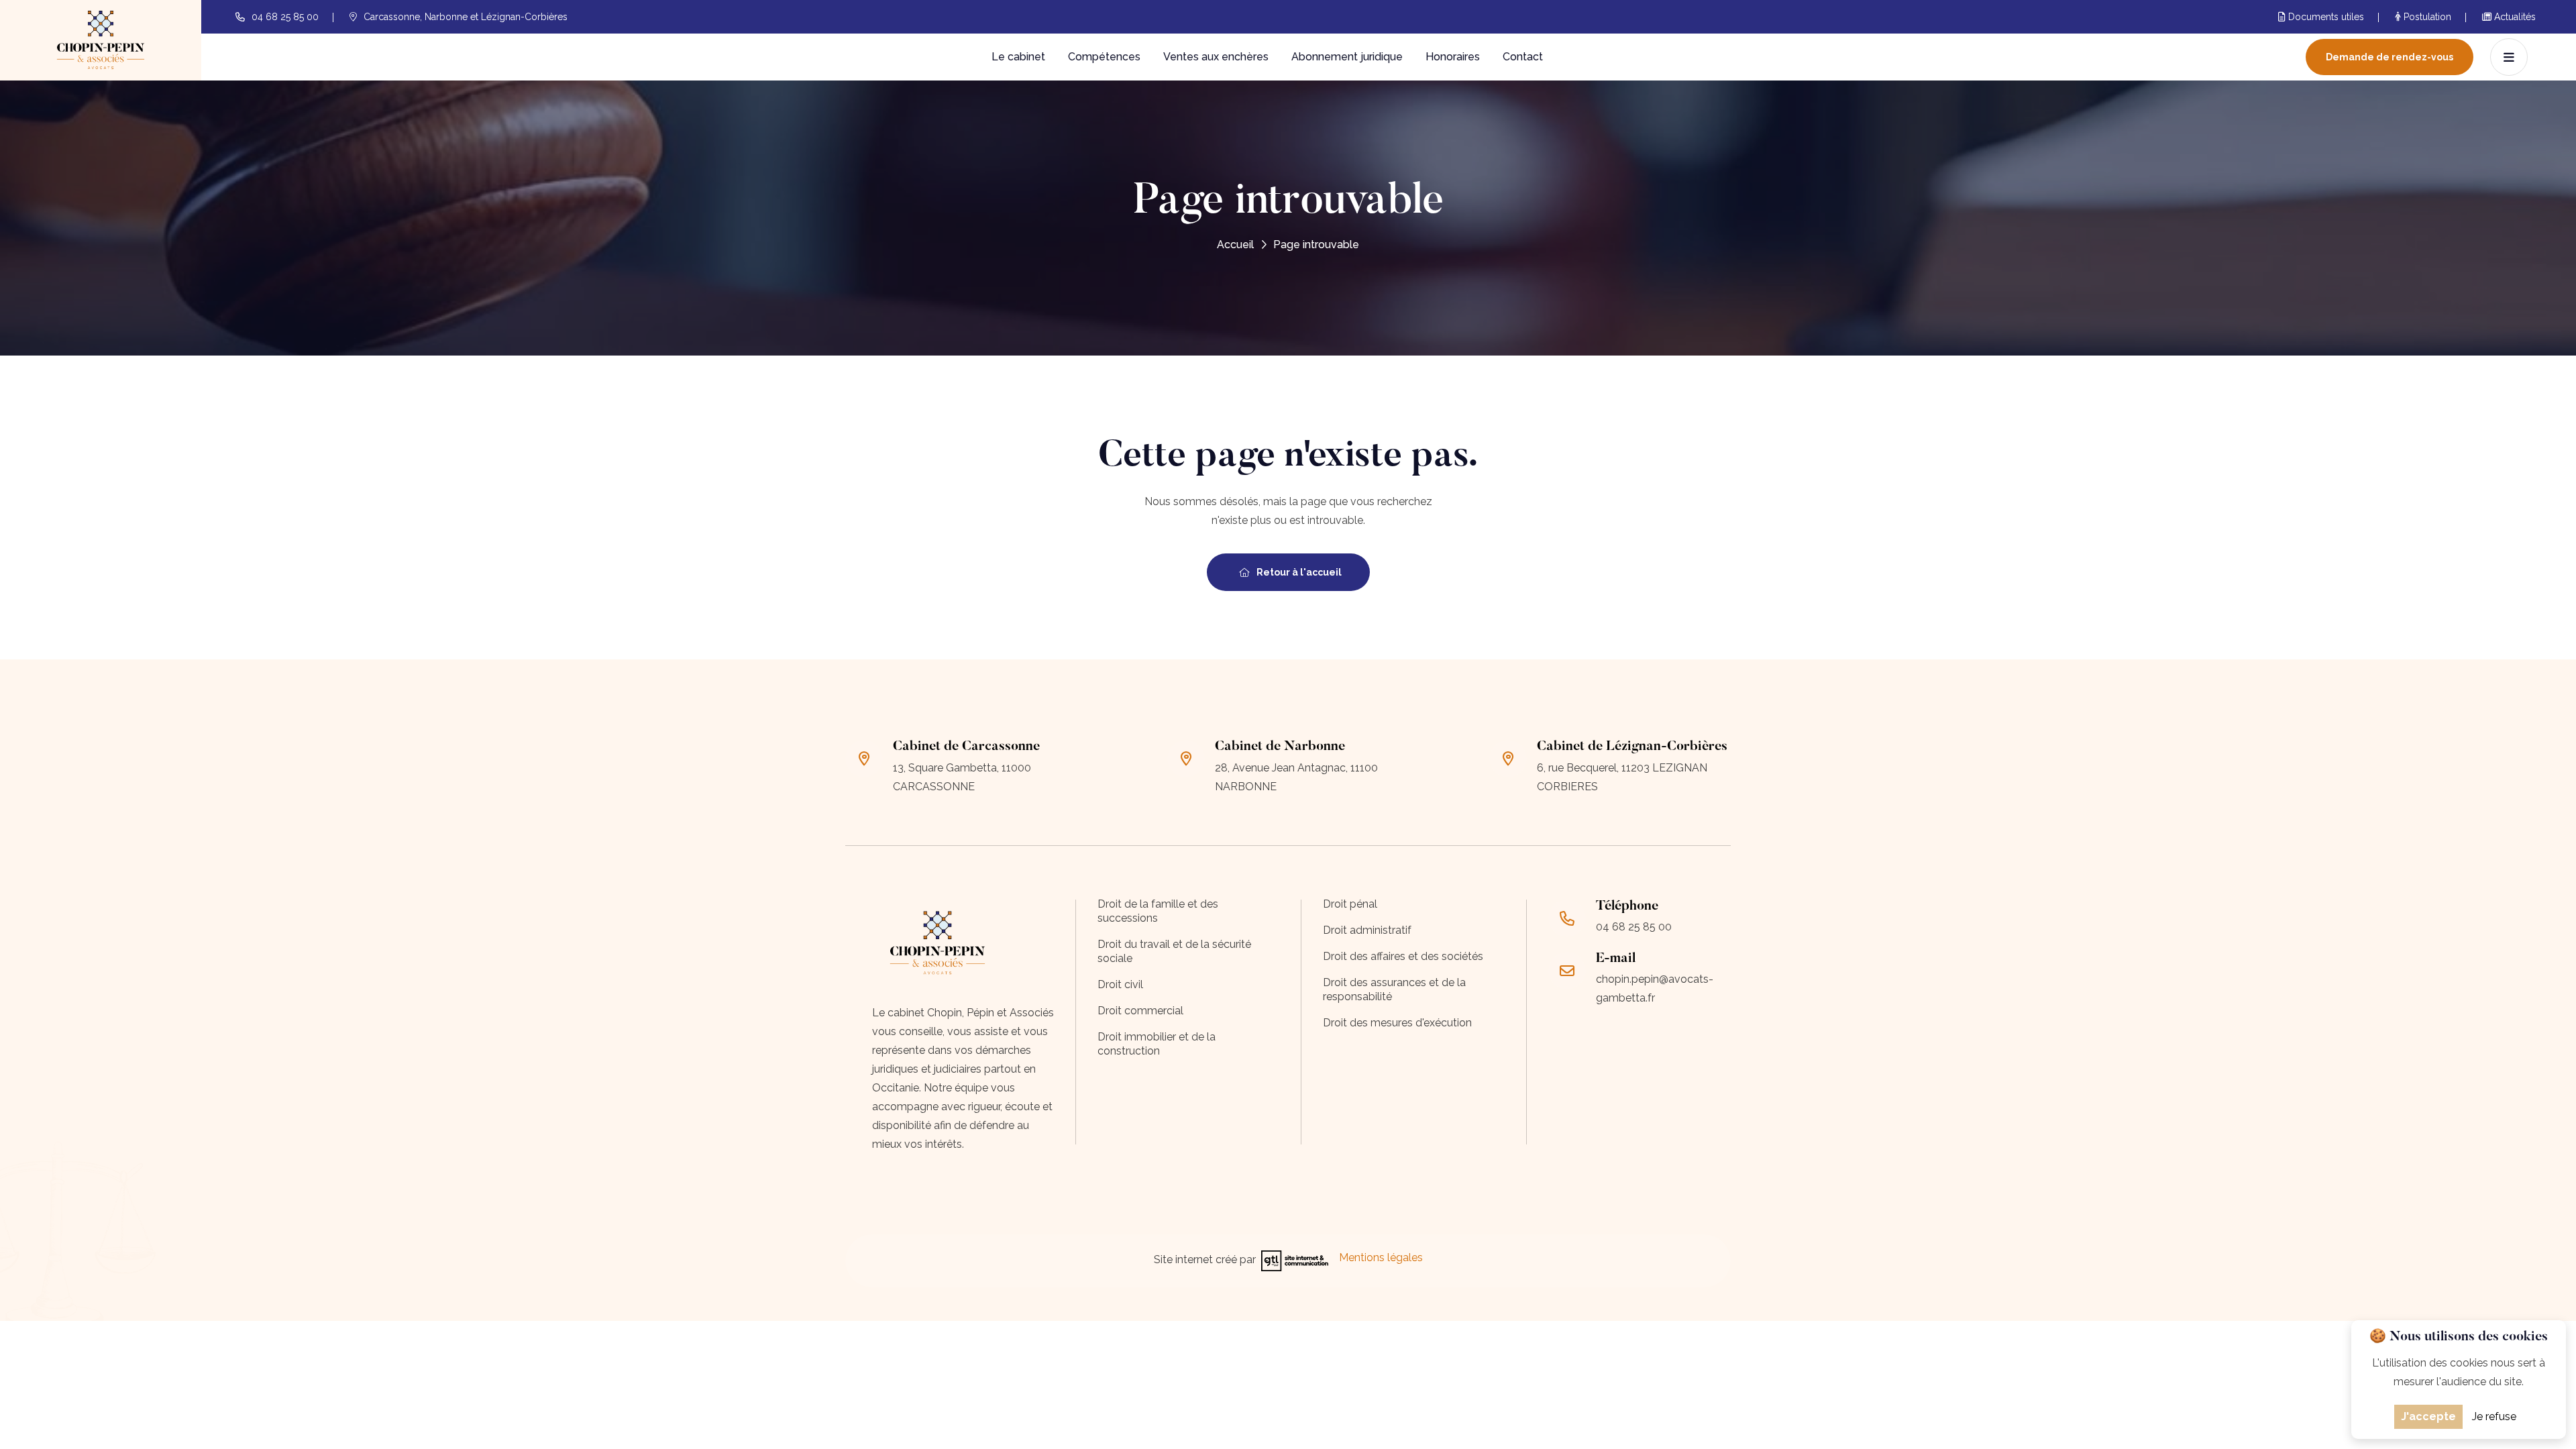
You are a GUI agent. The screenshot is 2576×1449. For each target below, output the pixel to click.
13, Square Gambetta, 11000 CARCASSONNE (962, 777)
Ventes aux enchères (1216, 57)
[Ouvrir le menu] (2509, 57)
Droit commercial (1140, 1011)
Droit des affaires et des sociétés (1403, 956)
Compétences (1104, 57)
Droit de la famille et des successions (1158, 911)
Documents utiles (2325, 17)
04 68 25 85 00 (285, 17)
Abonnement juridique (1347, 57)
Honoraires (1453, 57)
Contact (1523, 57)
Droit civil (1120, 984)
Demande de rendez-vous (2390, 57)
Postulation (2426, 17)
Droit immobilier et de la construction (1157, 1044)
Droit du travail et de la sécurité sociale (1174, 951)
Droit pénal (1350, 904)
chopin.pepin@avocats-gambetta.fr (1655, 988)
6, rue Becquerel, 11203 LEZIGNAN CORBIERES (1622, 777)
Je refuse (2494, 1416)
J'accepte (2428, 1416)
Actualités (2514, 17)
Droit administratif (1367, 930)
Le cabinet (1018, 57)
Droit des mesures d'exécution (1397, 1023)
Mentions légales (1381, 1257)
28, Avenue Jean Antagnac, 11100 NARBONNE (1296, 777)
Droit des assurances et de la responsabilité (1394, 989)
